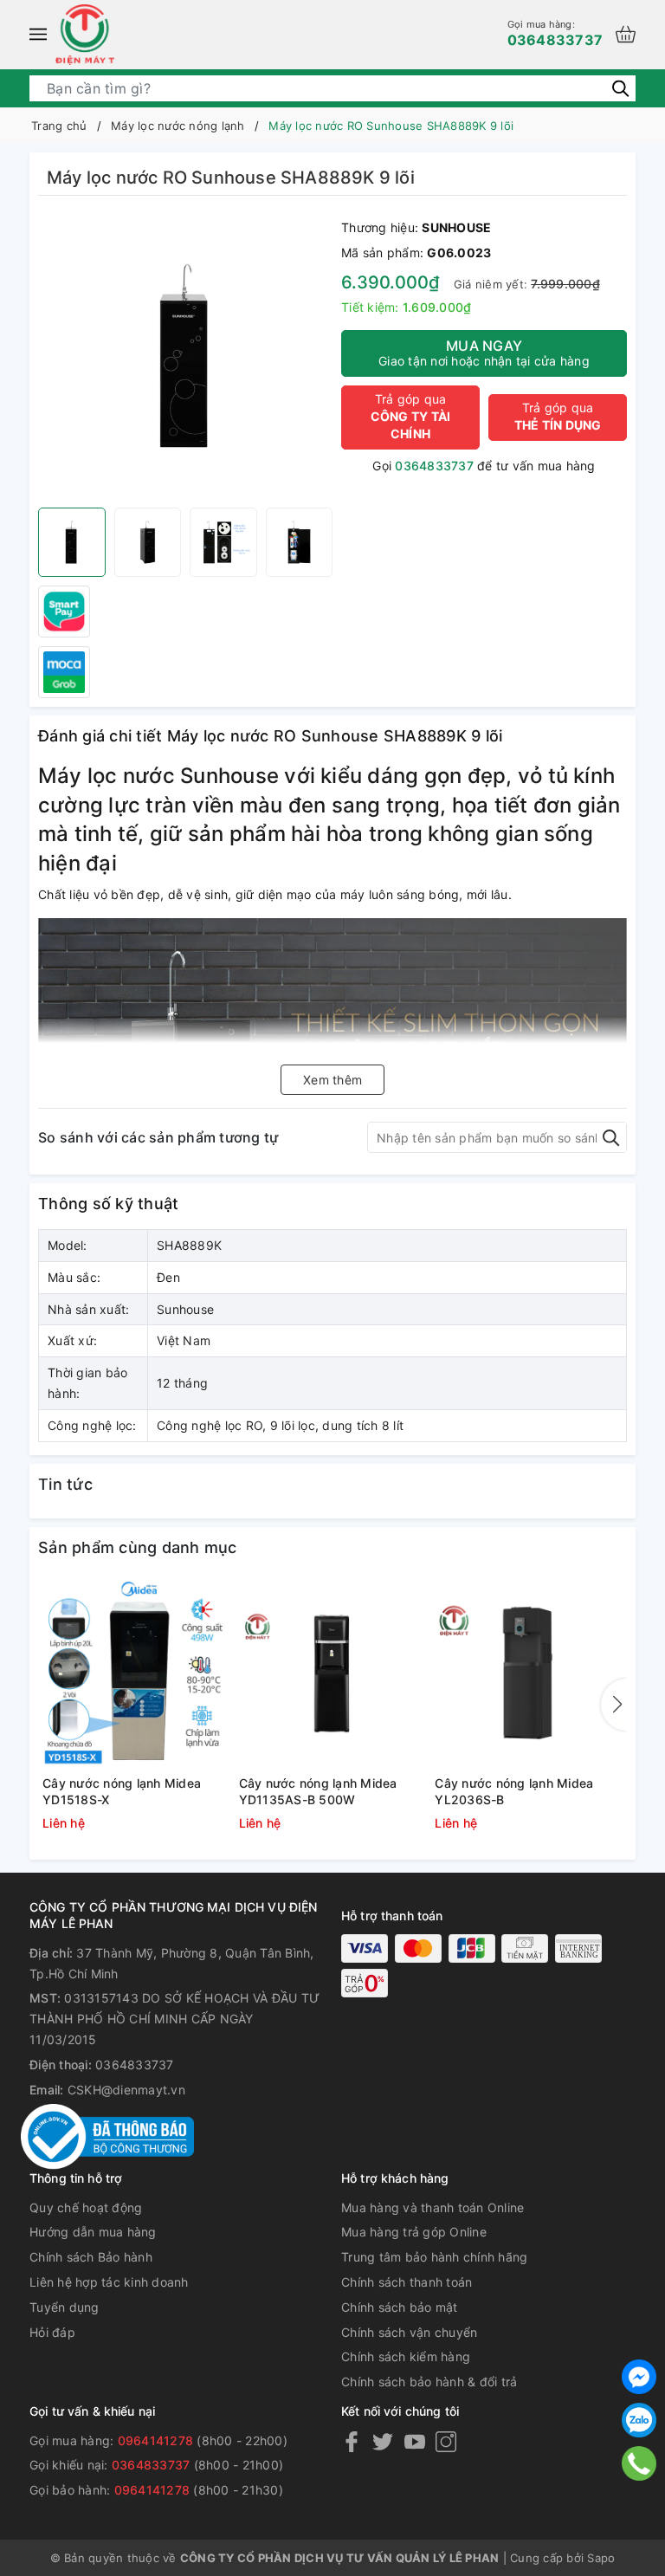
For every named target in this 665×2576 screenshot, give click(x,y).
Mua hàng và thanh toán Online (433, 2207)
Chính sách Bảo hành (91, 2257)
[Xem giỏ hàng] (626, 34)
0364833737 (555, 33)
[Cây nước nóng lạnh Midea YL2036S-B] (529, 1674)
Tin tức (65, 1484)
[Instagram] (446, 2441)
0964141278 (156, 2440)
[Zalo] (639, 2420)
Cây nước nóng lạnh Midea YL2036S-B (514, 1792)
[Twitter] (383, 2441)
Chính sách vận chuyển (409, 2332)
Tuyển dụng (65, 2307)
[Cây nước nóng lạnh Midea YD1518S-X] (136, 1674)
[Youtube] (415, 2441)
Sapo (601, 2558)
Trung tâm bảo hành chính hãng (434, 2257)
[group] (185, 356)
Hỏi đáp (52, 2332)
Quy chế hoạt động (86, 2207)
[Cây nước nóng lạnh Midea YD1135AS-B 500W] (333, 1674)
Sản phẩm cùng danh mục (138, 1547)
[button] (614, 1705)
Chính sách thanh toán (407, 2282)
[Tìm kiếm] (620, 87)
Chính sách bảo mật (400, 2307)
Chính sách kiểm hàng (406, 2356)
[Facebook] (352, 2441)
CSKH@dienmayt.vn (126, 2090)
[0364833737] (639, 2463)
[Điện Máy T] (85, 35)
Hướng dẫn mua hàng (93, 2232)
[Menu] (38, 35)
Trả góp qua (411, 416)
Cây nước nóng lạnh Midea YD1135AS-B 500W (318, 1792)
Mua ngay (484, 353)
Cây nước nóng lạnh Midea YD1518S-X (122, 1792)
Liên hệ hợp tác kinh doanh (109, 2282)
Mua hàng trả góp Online (414, 2232)
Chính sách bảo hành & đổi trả (429, 2382)
